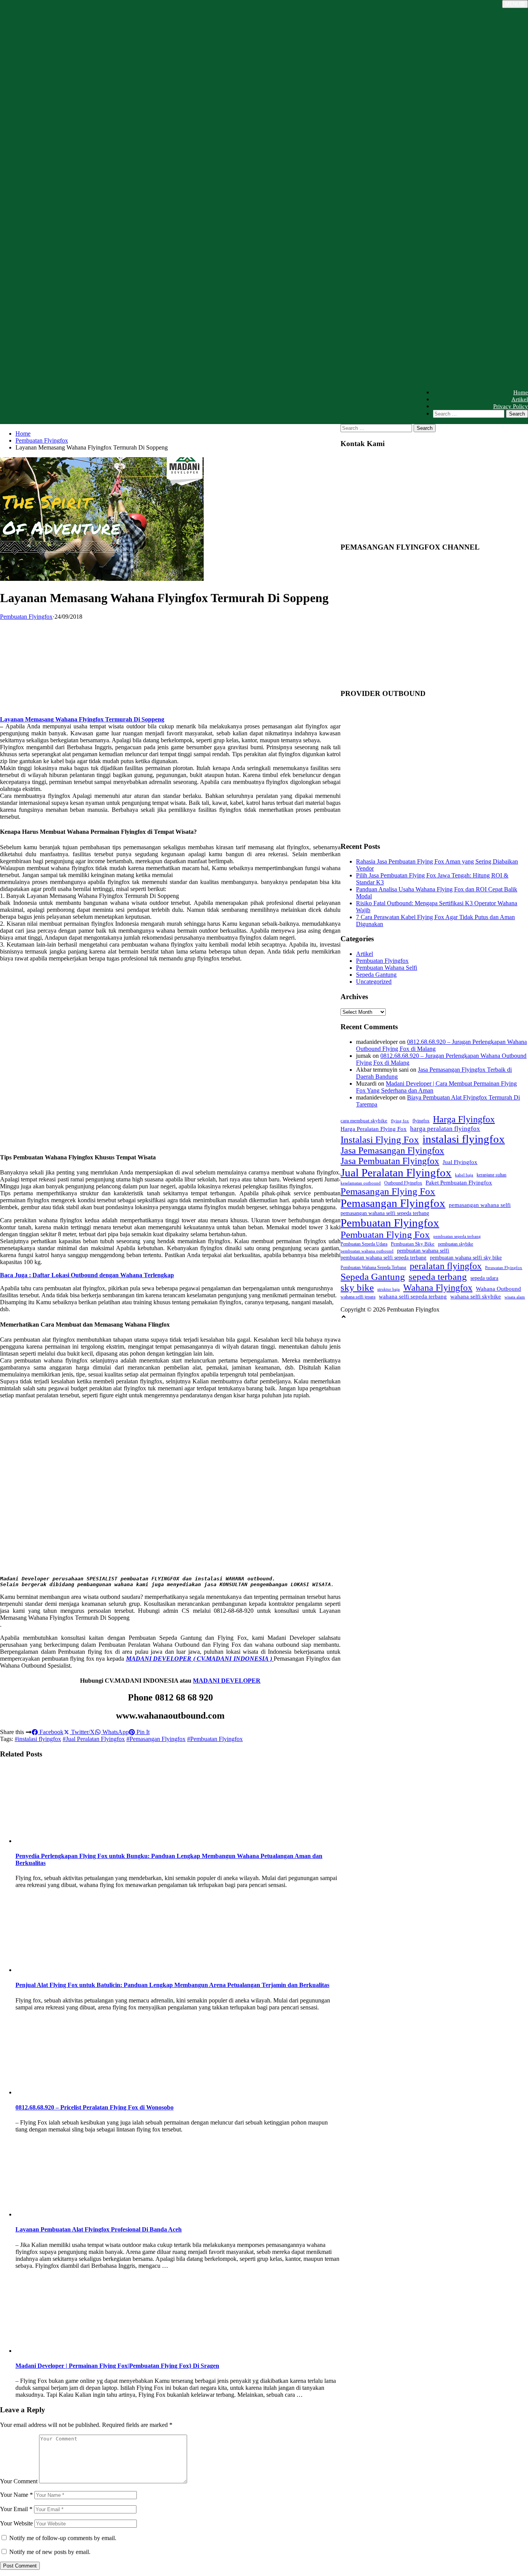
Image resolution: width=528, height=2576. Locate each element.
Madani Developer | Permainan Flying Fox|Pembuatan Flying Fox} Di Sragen (117, 2366)
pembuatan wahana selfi (423, 1251)
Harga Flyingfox (464, 1119)
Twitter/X (82, 1732)
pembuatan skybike (456, 1244)
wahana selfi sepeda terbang (413, 1296)
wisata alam (515, 1297)
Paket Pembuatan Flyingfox (459, 1182)
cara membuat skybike (364, 1121)
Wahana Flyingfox (438, 1288)
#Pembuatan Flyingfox (215, 1739)
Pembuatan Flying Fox (385, 1235)
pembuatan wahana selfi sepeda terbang (383, 1258)
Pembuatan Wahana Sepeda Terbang (373, 1268)
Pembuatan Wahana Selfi (387, 968)
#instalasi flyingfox (38, 1739)
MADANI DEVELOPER (227, 1681)
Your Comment (19, 2481)
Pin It (142, 1732)
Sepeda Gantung (376, 975)
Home (521, 392)
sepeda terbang (438, 1277)
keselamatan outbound (361, 1183)
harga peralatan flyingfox (445, 1128)
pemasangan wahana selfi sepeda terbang (385, 1213)
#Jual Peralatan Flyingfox (94, 1739)
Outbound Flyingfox (403, 1183)
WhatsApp (115, 1732)
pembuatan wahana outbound (367, 1251)
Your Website (16, 2523)
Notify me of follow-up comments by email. (63, 2538)
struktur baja (388, 1289)
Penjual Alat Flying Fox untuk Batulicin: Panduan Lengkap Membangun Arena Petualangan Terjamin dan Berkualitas (172, 1985)
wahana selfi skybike (476, 1296)
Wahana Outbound (498, 1289)
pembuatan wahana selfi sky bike (466, 1258)
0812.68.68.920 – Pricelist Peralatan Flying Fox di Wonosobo (95, 2107)
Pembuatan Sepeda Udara (364, 1244)
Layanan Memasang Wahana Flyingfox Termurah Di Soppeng (82, 719)
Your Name (16, 2495)
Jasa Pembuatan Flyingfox (390, 1161)
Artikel (520, 399)
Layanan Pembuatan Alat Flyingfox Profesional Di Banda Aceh (99, 2229)
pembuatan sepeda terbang (457, 1236)
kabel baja (464, 1175)
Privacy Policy (511, 406)
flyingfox (421, 1121)
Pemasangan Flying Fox (388, 1191)
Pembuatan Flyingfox (42, 440)
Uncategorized (374, 982)
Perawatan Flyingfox (504, 1268)
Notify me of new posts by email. (50, 2552)
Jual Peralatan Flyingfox (396, 1173)
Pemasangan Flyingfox (393, 1203)
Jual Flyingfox (460, 1162)
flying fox (400, 1121)
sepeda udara (484, 1278)
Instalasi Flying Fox (380, 1140)
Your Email (16, 2509)
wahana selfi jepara (358, 1297)
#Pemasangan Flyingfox (156, 1739)
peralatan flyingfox (446, 1266)
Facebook (51, 1732)
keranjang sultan (491, 1175)
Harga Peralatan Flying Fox (374, 1129)
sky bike (357, 1287)
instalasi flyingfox (464, 1139)
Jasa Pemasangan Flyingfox (392, 1151)
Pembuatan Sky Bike (413, 1244)
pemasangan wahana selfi (480, 1205)
